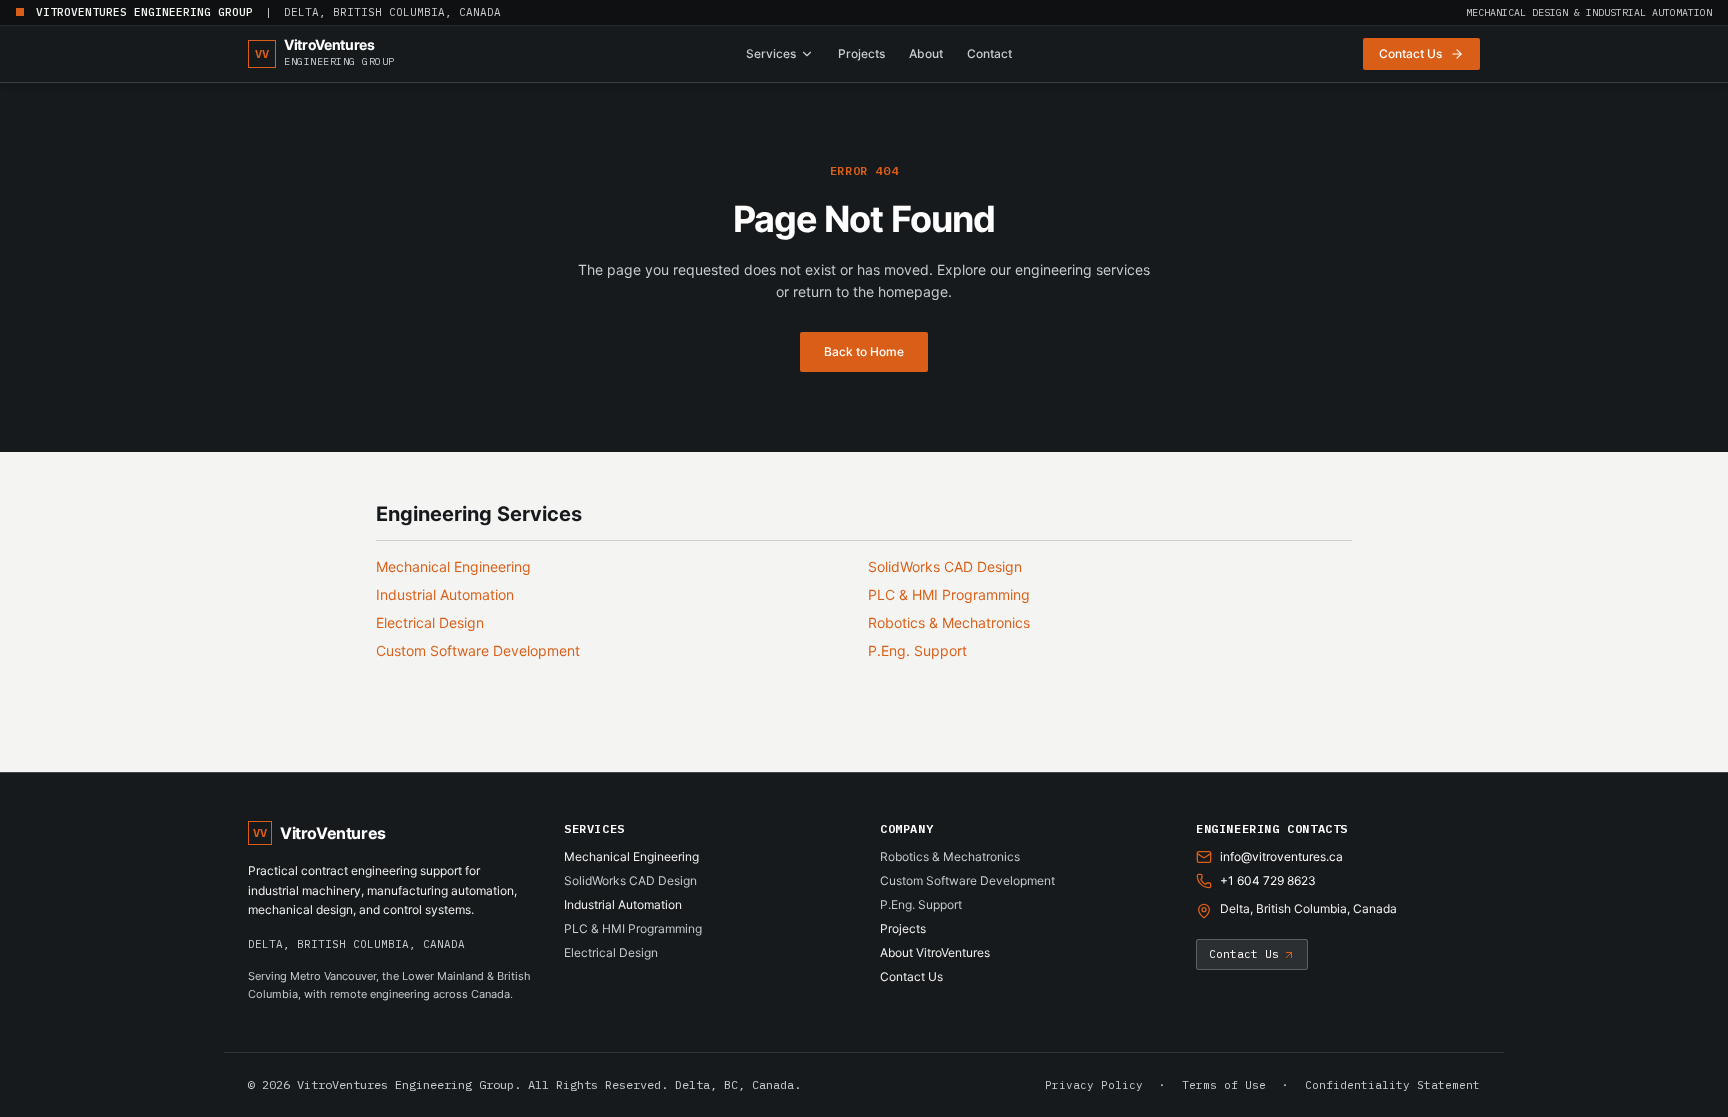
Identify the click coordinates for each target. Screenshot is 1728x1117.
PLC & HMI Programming (949, 594)
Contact (989, 53)
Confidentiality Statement (1392, 1085)
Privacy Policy (1094, 1085)
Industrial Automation (445, 594)
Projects (861, 53)
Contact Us (911, 976)
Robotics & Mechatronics (949, 622)
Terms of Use (1224, 1085)
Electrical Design (430, 622)
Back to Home (864, 351)
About (926, 53)
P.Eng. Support (917, 650)
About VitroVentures (935, 952)
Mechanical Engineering (453, 566)
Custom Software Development (478, 650)
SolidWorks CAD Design (945, 566)
